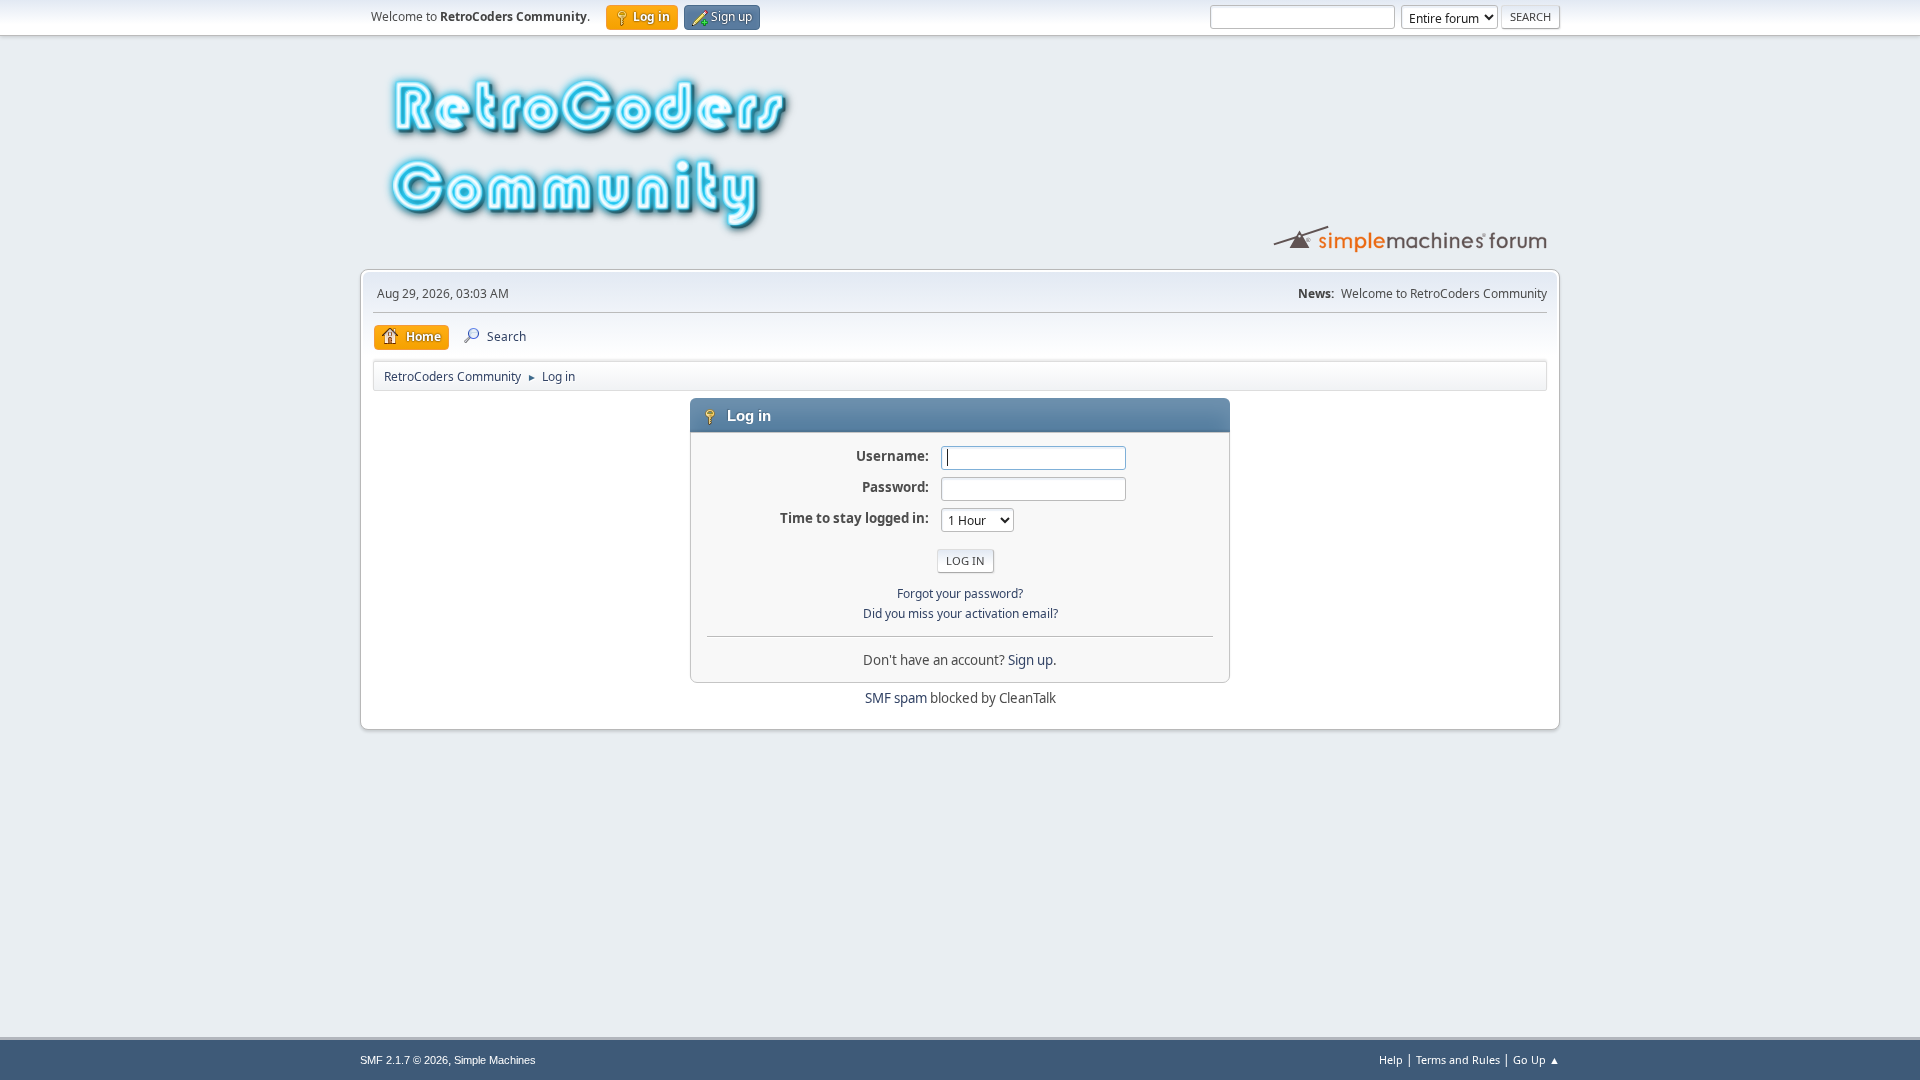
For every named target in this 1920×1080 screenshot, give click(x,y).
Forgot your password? (960, 593)
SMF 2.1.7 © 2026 (404, 1060)
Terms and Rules (1458, 1059)
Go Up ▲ (1536, 1059)
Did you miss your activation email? (960, 613)
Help (1391, 1059)
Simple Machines (495, 1060)
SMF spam (896, 698)
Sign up (1030, 660)
